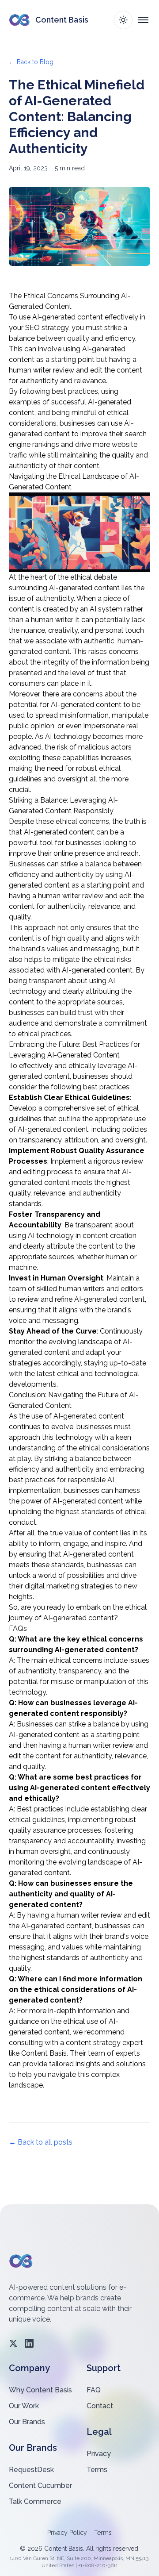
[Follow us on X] (13, 2343)
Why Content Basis (40, 2390)
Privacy (99, 2454)
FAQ (94, 2390)
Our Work (24, 2406)
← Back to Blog (31, 62)
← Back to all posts (41, 2142)
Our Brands (27, 2422)
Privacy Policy (67, 2533)
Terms (97, 2470)
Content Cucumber (40, 2486)
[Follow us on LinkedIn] (29, 2343)
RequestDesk (31, 2470)
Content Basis (44, 2053)
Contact (100, 2406)
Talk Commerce (35, 2501)
